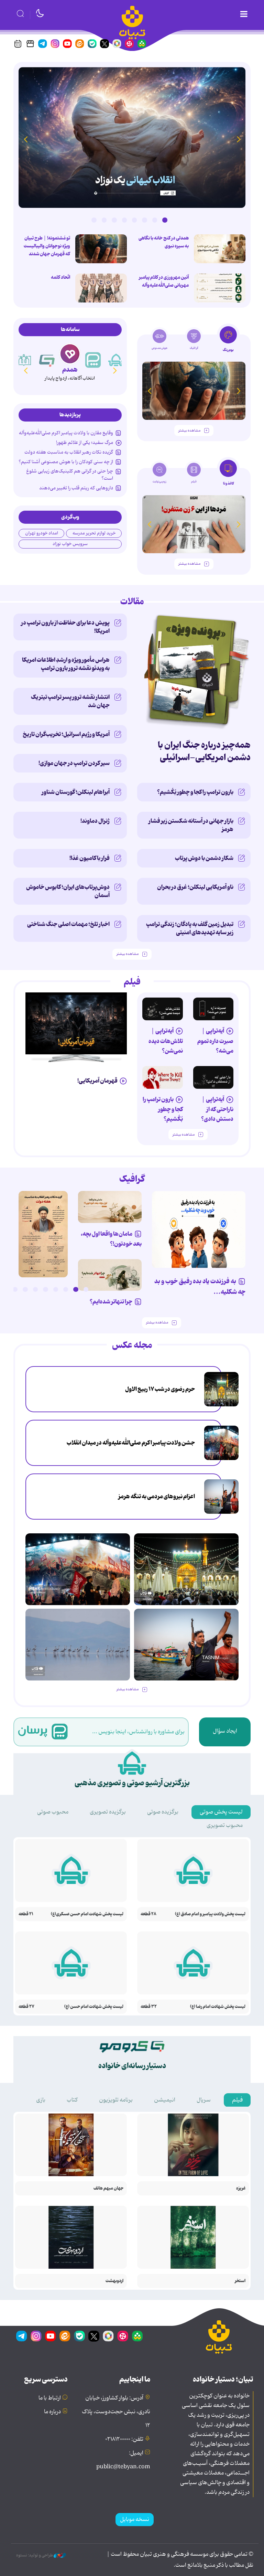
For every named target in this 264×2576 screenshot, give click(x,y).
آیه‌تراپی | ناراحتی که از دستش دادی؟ (217, 1109)
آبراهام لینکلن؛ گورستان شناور (76, 792)
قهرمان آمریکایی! (97, 1081)
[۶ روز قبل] (163, 1009)
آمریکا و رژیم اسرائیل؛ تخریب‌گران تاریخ (66, 734)
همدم (70, 370)
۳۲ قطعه (149, 2007)
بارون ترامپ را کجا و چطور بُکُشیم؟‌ (195, 792)
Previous (239, 139)
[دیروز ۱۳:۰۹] (101, 249)
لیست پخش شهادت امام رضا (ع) (218, 2007)
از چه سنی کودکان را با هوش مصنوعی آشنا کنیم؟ (66, 462)
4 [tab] (134, 220)
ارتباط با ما (50, 2398)
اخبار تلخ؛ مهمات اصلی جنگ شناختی (68, 924)
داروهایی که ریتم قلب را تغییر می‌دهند (76, 488)
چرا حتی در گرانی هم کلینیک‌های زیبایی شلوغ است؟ (70, 475)
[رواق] (24, 360)
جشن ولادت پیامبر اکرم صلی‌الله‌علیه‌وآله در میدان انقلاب (131, 1443)
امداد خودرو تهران (42, 533)
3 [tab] (144, 220)
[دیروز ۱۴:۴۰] (101, 288)
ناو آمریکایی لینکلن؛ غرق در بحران (195, 887)
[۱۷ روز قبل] (194, 524)
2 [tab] (155, 220)
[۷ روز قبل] (213, 1077)
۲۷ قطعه (26, 2007)
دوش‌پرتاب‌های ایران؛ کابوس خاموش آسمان (68, 891)
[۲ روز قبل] (132, 137)
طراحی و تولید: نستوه (35, 2555)
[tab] (228, 341)
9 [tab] (5, 1289)
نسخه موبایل (135, 2520)
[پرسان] (93, 360)
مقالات (132, 602)
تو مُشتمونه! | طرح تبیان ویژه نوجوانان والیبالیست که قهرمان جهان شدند (47, 246)
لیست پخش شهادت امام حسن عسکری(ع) (87, 1914)
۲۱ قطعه (26, 1914)
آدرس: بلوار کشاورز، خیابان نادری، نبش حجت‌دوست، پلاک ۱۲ (116, 2412)
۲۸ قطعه (148, 1914)
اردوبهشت (114, 2281)
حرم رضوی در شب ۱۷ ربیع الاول (160, 1389)
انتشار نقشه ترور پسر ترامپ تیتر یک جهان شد (70, 701)
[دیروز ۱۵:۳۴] (221, 1389)
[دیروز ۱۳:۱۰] (220, 249)
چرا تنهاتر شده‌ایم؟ (111, 1302)
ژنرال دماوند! (95, 821)
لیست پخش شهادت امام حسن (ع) (94, 2007)
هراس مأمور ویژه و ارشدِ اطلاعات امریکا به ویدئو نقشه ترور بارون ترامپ (66, 664)
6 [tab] (114, 220)
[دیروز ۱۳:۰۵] (221, 1443)
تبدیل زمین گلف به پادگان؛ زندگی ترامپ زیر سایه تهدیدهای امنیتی (190, 928)
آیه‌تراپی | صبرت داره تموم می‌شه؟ (215, 1041)
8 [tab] (94, 220)
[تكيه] (116, 360)
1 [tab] (165, 220)
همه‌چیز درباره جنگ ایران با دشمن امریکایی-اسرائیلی (204, 751)
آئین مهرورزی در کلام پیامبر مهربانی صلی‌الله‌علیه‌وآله (164, 281)
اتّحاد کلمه (60, 277)
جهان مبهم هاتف (108, 2188)
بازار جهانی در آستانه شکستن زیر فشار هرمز (191, 825)
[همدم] (70, 354)
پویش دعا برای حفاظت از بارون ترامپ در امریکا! (65, 627)
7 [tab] (104, 220)
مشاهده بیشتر (189, 431)
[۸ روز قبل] (163, 1077)
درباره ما (52, 2412)
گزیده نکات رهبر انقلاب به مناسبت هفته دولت (69, 452)
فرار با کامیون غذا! (90, 858)
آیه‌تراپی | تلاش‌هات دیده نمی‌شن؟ (166, 1041)
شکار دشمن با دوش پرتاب (204, 858)
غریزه (241, 2188)
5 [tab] (124, 220)
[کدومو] (47, 360)
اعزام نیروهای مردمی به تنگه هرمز (157, 1497)
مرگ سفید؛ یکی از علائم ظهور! (85, 443)
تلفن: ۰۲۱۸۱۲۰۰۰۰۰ (124, 2439)
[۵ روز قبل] (213, 1009)
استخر (240, 2281)
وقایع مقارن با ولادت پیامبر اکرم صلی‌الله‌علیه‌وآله (66, 433)
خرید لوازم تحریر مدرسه (94, 533)
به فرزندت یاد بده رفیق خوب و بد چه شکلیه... (200, 1287)
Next (25, 139)
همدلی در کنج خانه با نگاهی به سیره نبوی (164, 242)
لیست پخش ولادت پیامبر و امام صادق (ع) (210, 1914)
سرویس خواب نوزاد (70, 544)
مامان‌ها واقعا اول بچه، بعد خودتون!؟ (111, 1239)
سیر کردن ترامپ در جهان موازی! (74, 763)
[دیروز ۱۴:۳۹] (220, 288)
